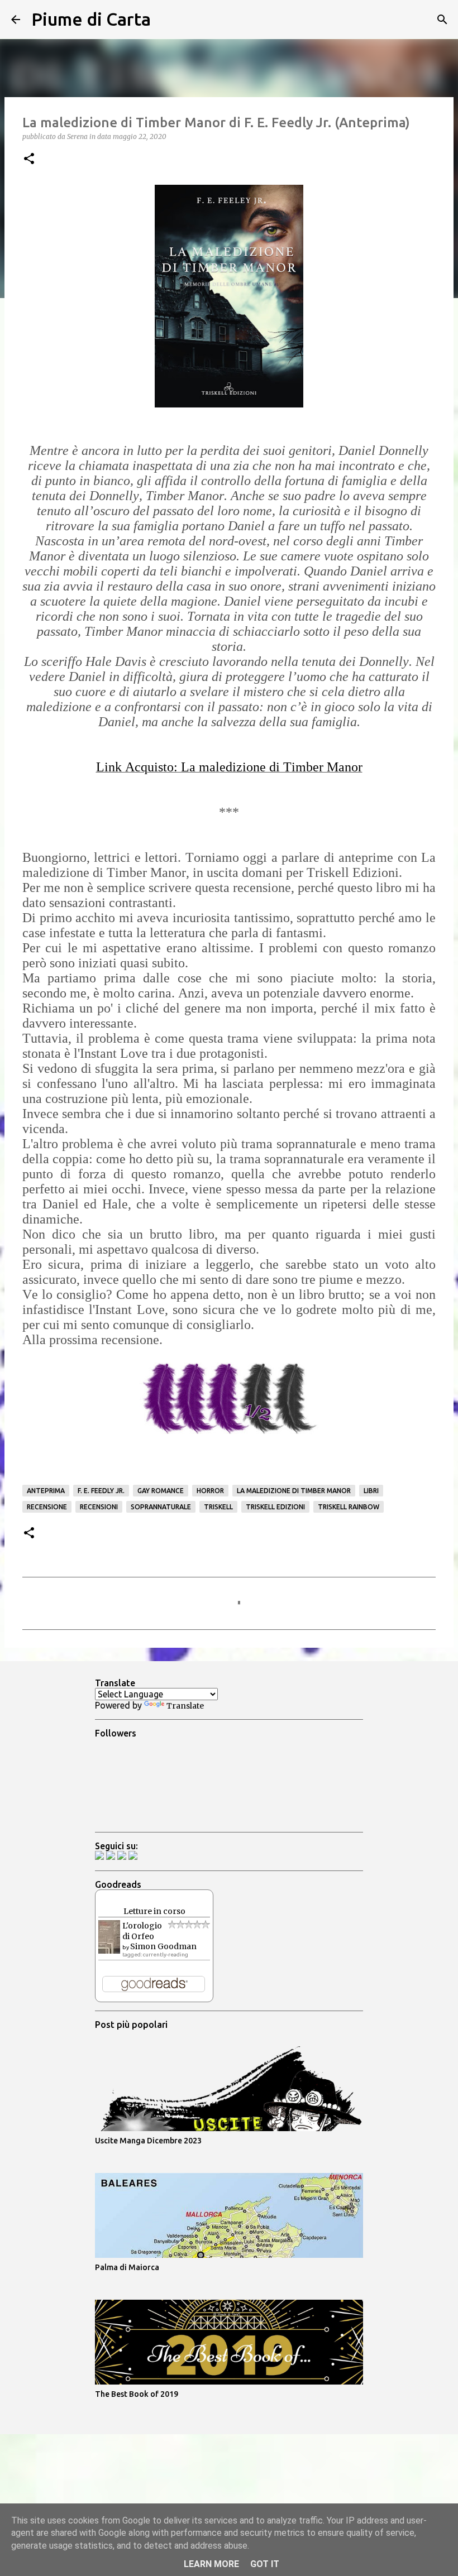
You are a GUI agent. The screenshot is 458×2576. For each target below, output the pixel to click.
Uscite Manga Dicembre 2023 (148, 2141)
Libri (371, 1491)
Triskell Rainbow (349, 1507)
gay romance (161, 1491)
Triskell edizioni (275, 1507)
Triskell (218, 1507)
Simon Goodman (163, 1946)
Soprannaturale (161, 1507)
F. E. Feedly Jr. (101, 1491)
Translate (185, 1706)
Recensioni (99, 1507)
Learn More (211, 2564)
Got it (265, 2564)
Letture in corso (154, 1911)
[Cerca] (166, 20)
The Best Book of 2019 (137, 2394)
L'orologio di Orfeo (142, 1931)
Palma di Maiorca (127, 2267)
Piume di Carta (91, 19)
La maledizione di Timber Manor (294, 1491)
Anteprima (46, 1491)
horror (210, 1491)
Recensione (47, 1507)
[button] (29, 159)
